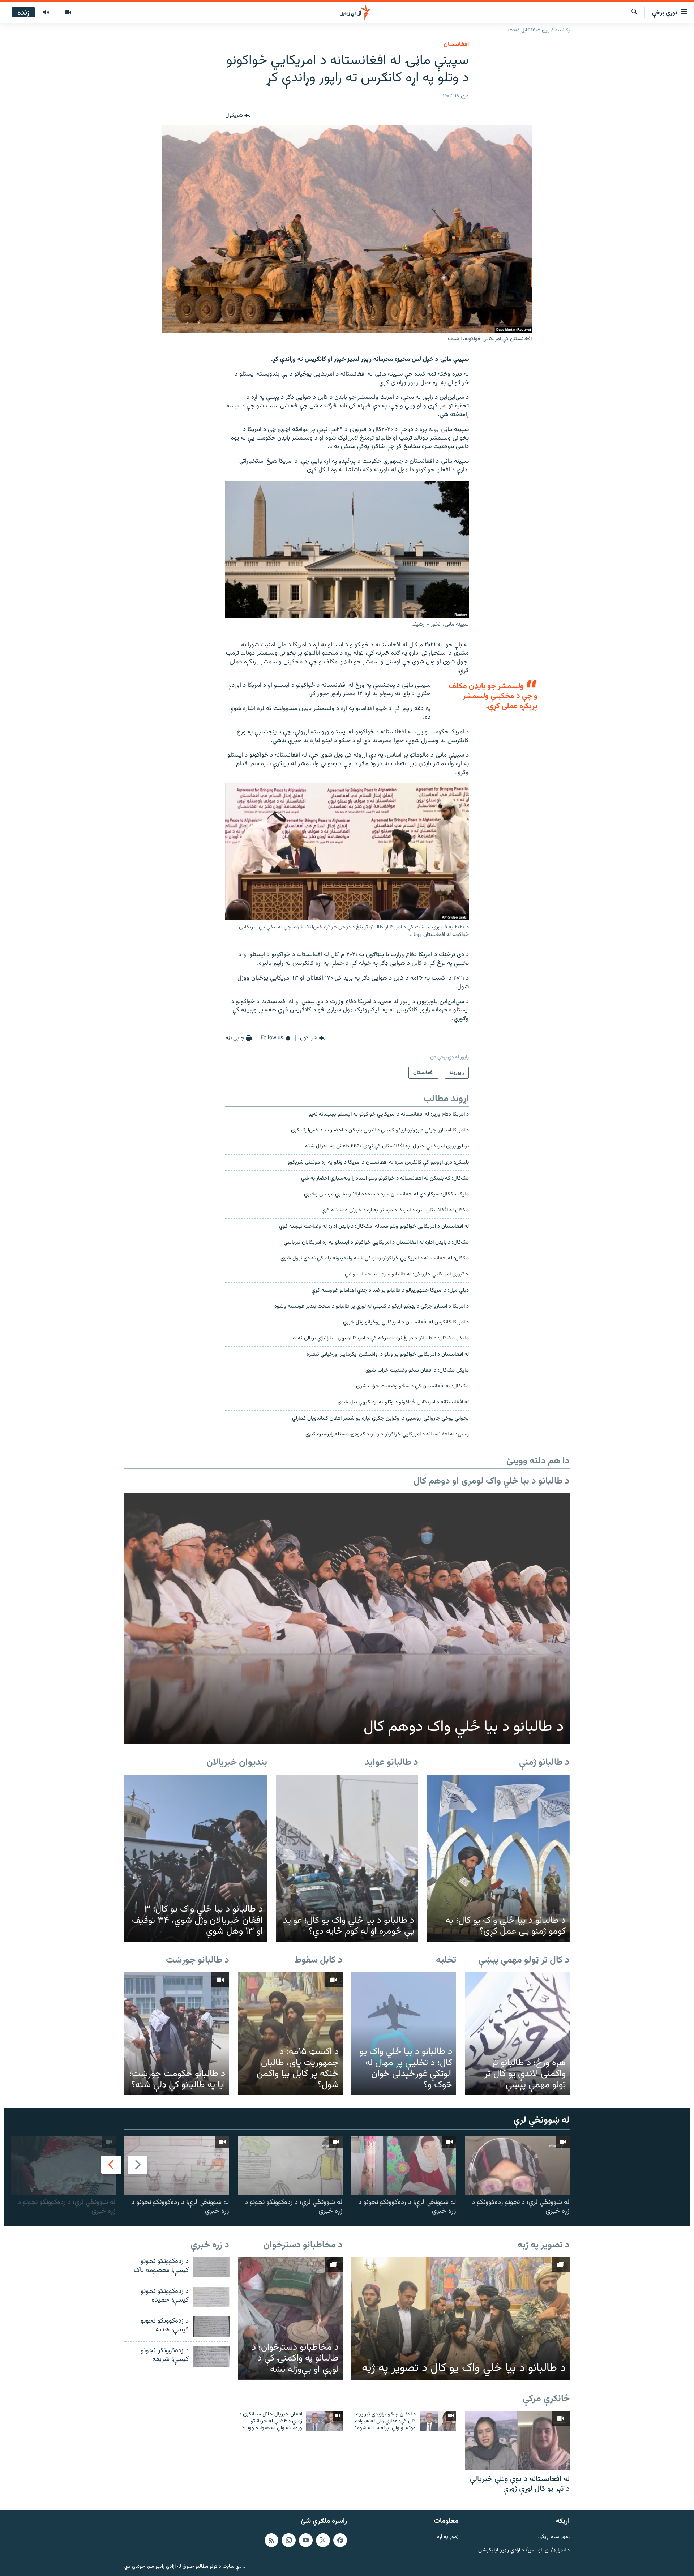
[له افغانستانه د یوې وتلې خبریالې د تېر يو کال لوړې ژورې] (517, 2440)
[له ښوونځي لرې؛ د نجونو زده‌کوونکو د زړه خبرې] (517, 2165)
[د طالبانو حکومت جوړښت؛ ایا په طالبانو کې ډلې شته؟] (177, 2034)
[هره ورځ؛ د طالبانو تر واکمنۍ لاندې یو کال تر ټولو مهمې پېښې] (517, 2034)
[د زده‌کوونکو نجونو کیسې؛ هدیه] (211, 2327)
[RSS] (271, 2540)
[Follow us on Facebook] (340, 2540)
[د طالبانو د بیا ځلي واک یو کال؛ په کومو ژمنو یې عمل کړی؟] (498, 1858)
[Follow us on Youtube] (306, 2540)
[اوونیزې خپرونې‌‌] (46, 13)
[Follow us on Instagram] (288, 2540)
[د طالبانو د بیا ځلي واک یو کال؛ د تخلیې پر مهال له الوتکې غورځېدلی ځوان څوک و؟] (404, 2034)
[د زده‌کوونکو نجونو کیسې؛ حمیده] (211, 2297)
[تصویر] (68, 13)
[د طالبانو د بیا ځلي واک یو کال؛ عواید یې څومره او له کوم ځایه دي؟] (347, 1858)
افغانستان (456, 44)
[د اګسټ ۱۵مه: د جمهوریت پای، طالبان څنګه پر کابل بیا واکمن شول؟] (290, 2034)
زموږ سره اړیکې (554, 2537)
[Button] (238, 116)
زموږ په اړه (448, 2537)
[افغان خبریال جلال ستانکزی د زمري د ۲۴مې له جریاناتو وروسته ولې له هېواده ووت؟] (324, 2421)
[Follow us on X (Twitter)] (323, 2540)
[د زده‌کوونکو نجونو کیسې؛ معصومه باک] (211, 2267)
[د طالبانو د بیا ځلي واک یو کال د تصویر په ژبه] (460, 2318)
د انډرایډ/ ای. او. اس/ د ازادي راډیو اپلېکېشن (524, 2550)
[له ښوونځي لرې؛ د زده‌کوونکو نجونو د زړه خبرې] (404, 2165)
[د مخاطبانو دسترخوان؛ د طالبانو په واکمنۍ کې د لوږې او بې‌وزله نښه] (290, 2318)
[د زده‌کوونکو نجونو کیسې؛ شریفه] (211, 2356)
